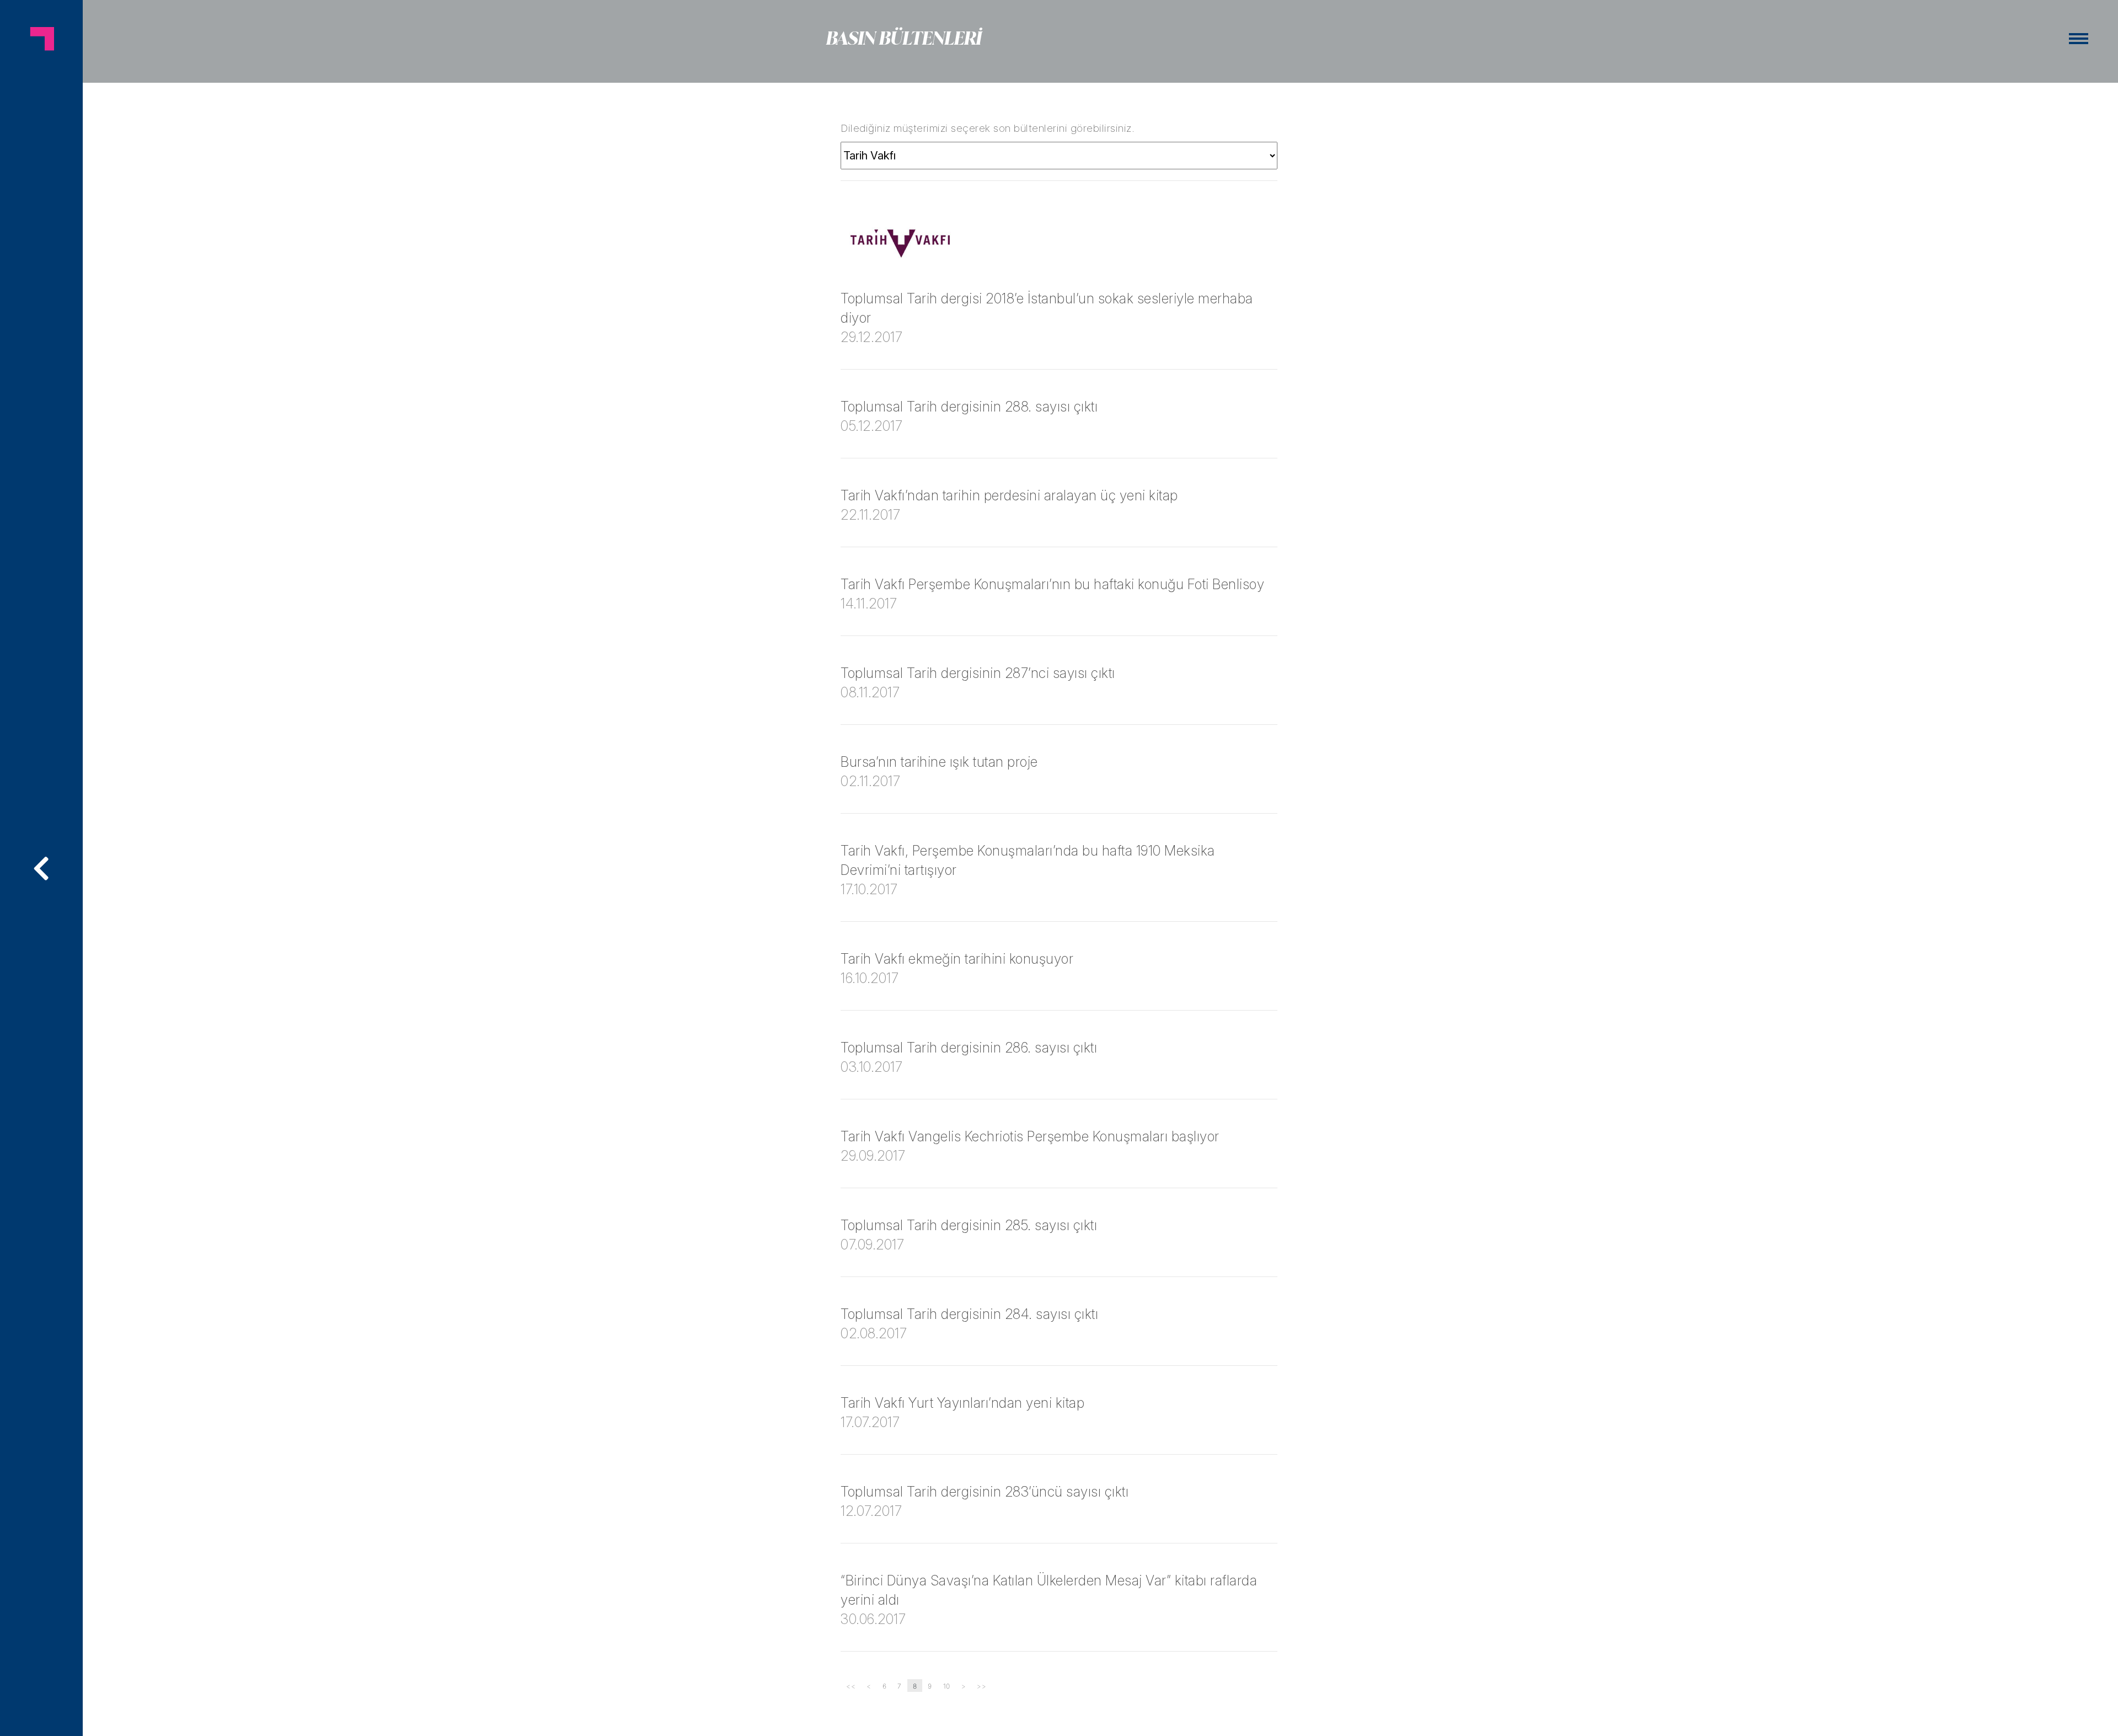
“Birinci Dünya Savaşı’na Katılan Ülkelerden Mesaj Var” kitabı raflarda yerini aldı (1049, 1590)
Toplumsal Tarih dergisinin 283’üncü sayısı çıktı (985, 1492)
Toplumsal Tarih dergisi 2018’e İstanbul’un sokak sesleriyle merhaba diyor (1047, 308)
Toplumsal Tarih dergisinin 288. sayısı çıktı (969, 407)
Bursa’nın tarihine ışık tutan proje (939, 762)
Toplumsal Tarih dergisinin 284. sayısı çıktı (969, 1314)
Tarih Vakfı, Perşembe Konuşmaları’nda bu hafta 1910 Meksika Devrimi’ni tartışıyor (1028, 860)
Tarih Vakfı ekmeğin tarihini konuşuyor (957, 959)
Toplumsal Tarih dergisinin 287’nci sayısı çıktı (978, 673)
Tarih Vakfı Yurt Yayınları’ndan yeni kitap (962, 1403)
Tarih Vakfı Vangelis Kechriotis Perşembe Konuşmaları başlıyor (1030, 1136)
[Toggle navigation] (2079, 39)
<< (851, 1686)
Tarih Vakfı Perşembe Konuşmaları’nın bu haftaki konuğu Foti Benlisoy (1052, 584)
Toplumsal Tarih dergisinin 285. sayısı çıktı (969, 1225)
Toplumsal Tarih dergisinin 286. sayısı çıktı (969, 1048)
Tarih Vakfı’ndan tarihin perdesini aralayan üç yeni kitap (1009, 495)
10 (947, 1686)
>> (982, 1686)
